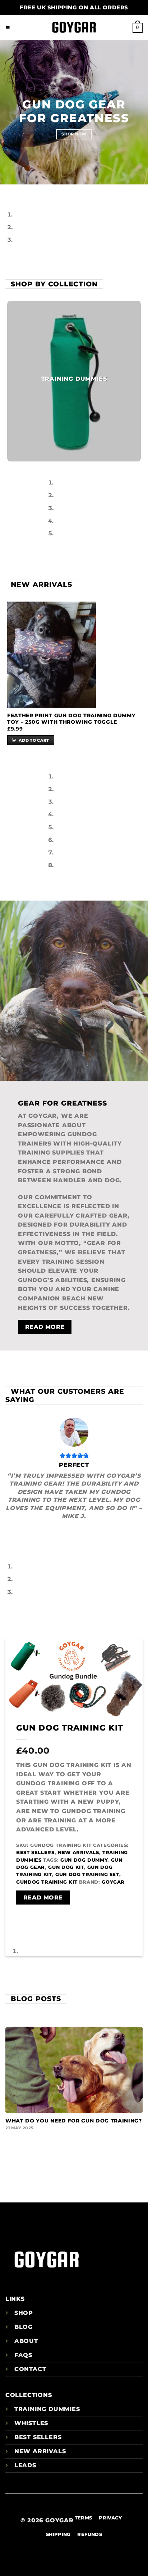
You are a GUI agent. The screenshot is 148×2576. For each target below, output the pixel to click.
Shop (24, 2313)
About (26, 2341)
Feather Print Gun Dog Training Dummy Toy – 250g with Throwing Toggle (71, 719)
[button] (8, 28)
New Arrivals (78, 1852)
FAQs (23, 2355)
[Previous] (7, 191)
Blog (24, 2327)
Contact (30, 2369)
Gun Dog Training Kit (70, 1728)
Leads (25, 2465)
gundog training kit (47, 1882)
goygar (113, 1882)
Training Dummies (47, 2409)
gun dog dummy (84, 1860)
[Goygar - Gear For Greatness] (74, 28)
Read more (43, 1898)
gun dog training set (87, 1874)
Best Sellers (35, 1852)
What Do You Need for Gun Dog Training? (74, 2121)
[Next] (27, 191)
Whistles (31, 2423)
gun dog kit (66, 1867)
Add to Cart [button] (34, 740)
